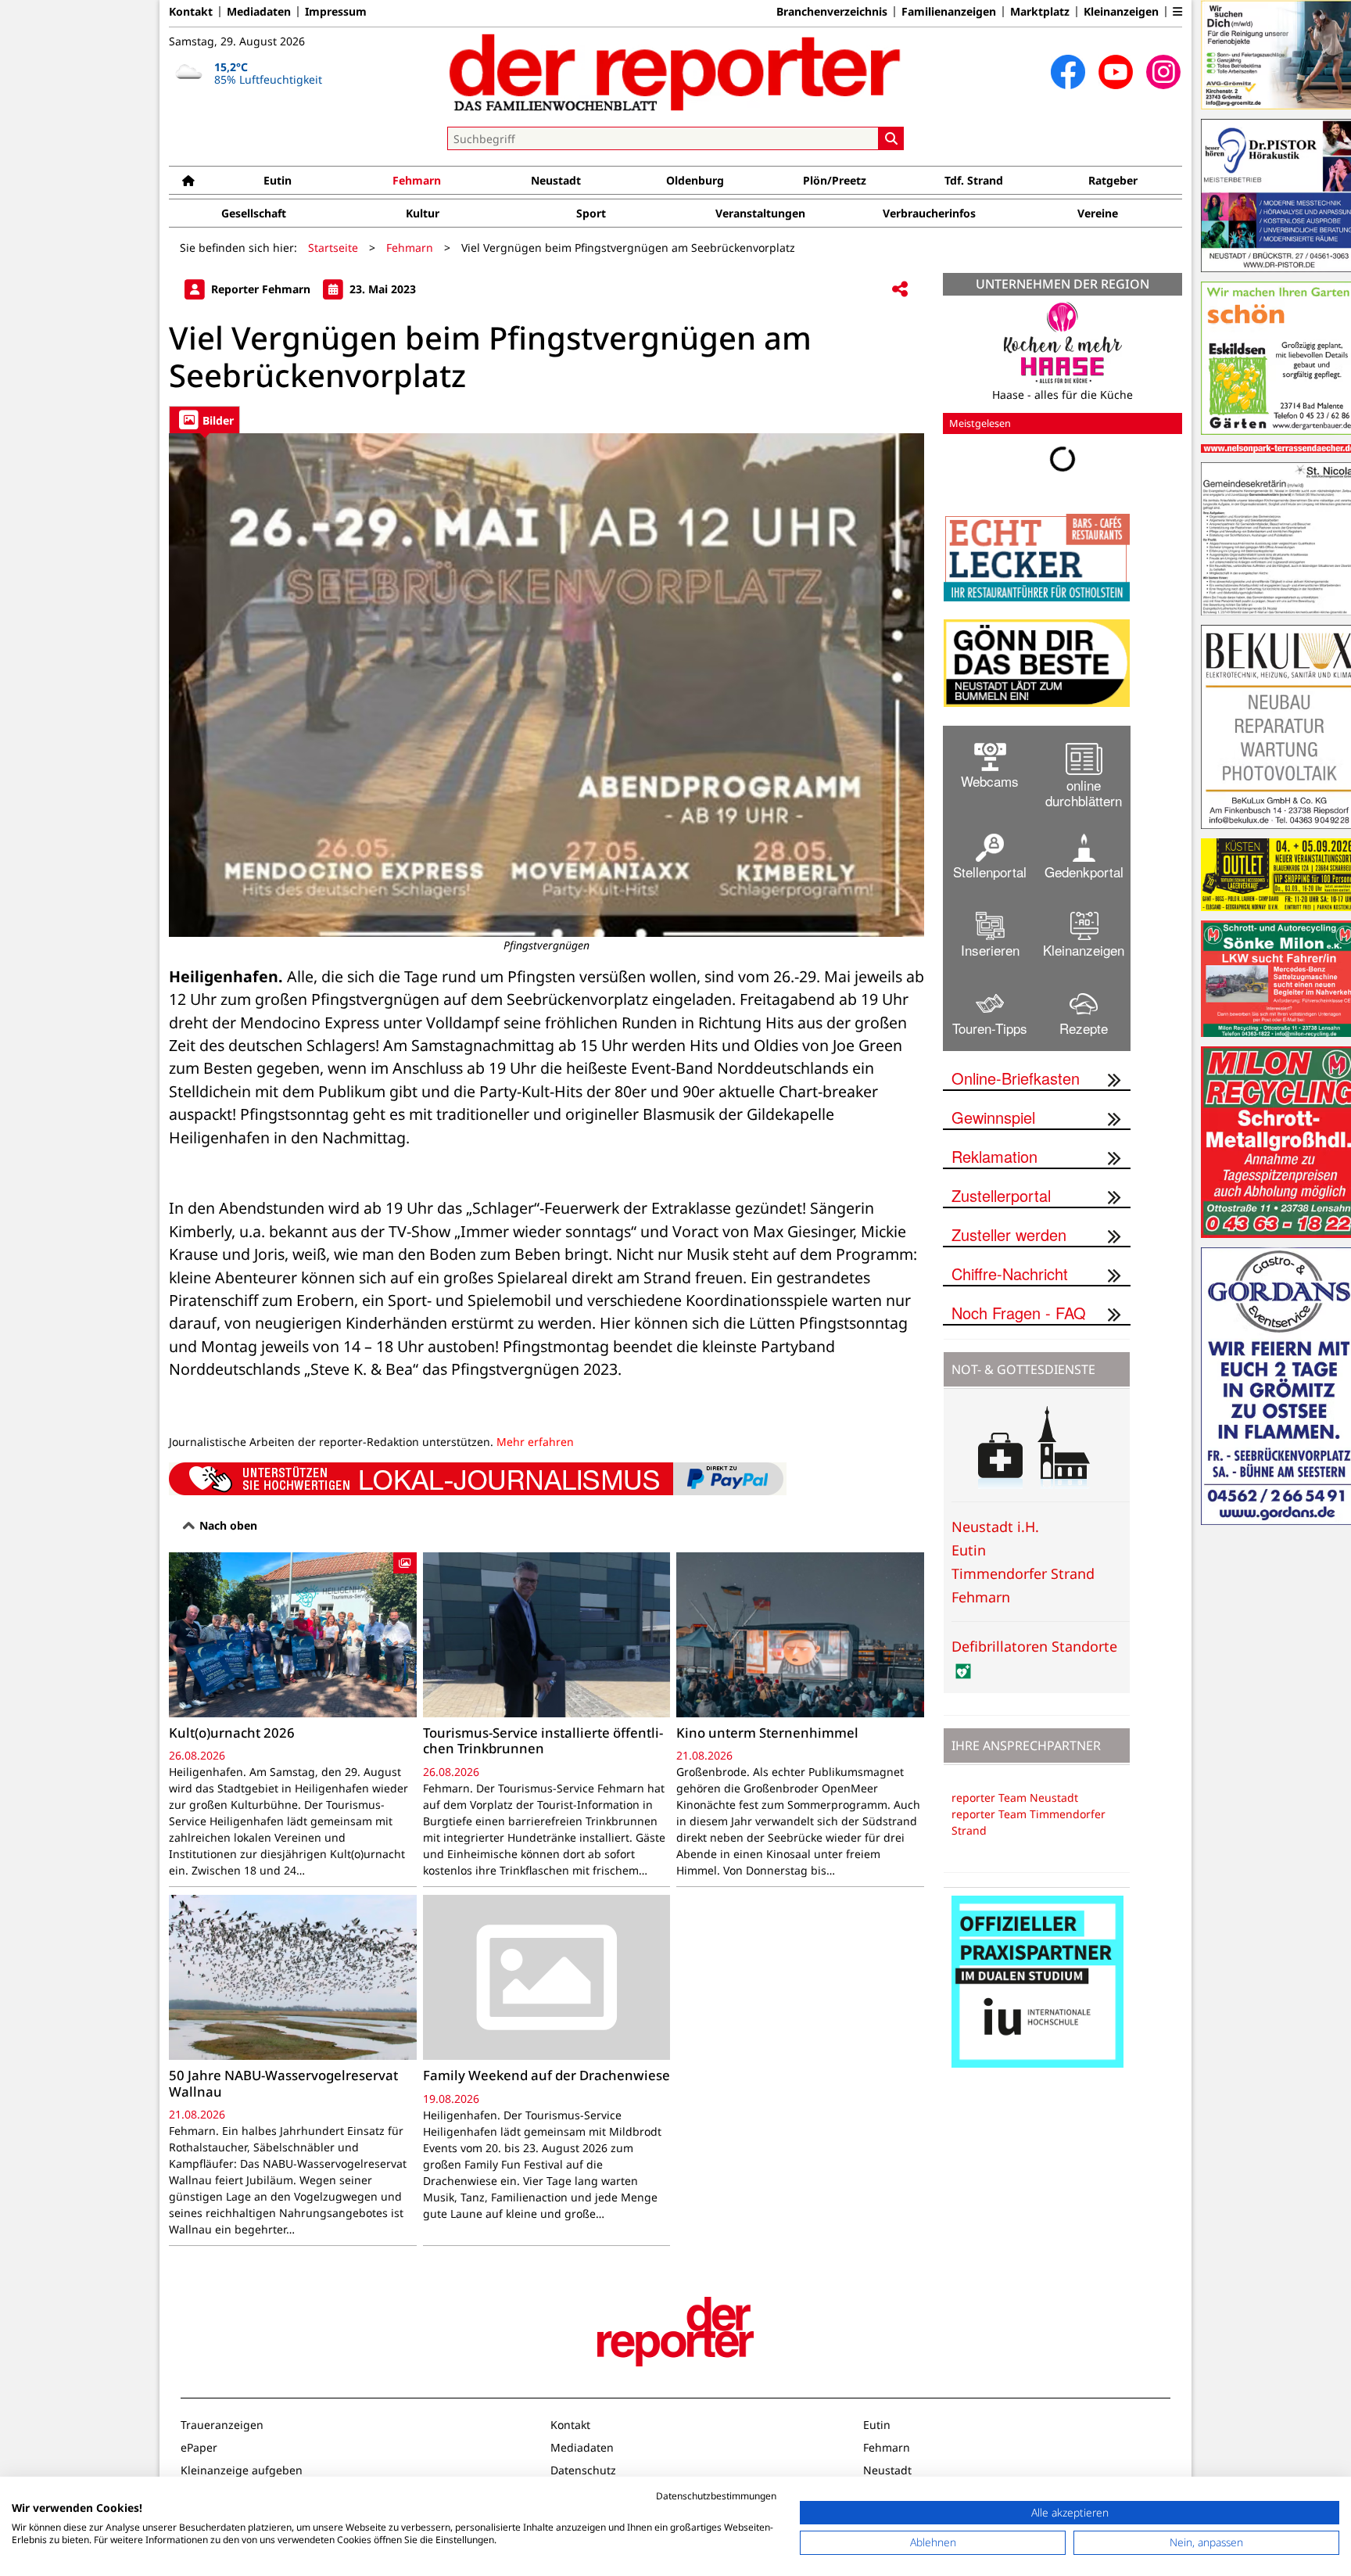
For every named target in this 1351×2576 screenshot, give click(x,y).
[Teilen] (900, 290)
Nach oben (227, 1525)
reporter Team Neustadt (1015, 1797)
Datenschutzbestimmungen (716, 2496)
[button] (1177, 12)
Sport (591, 213)
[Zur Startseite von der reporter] (675, 72)
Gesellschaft (254, 213)
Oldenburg (695, 180)
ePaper (199, 2447)
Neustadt (556, 180)
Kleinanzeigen (1121, 12)
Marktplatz (1040, 12)
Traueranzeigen (222, 2425)
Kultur (423, 213)
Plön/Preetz (835, 180)
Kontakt (191, 12)
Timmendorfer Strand (1023, 1573)
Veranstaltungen (760, 213)
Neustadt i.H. (995, 1527)
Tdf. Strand (974, 180)
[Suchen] (891, 138)
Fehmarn (417, 180)
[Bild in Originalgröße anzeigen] (546, 685)
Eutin (278, 180)
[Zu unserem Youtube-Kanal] (1116, 72)
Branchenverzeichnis (832, 12)
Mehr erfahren (535, 1442)
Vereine (1098, 213)
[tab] (204, 420)
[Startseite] (188, 180)
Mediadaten (259, 12)
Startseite (333, 248)
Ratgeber (1113, 180)
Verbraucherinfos (929, 213)
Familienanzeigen (949, 12)
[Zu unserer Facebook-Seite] (1068, 72)
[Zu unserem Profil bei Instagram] (1163, 72)
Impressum (336, 12)
